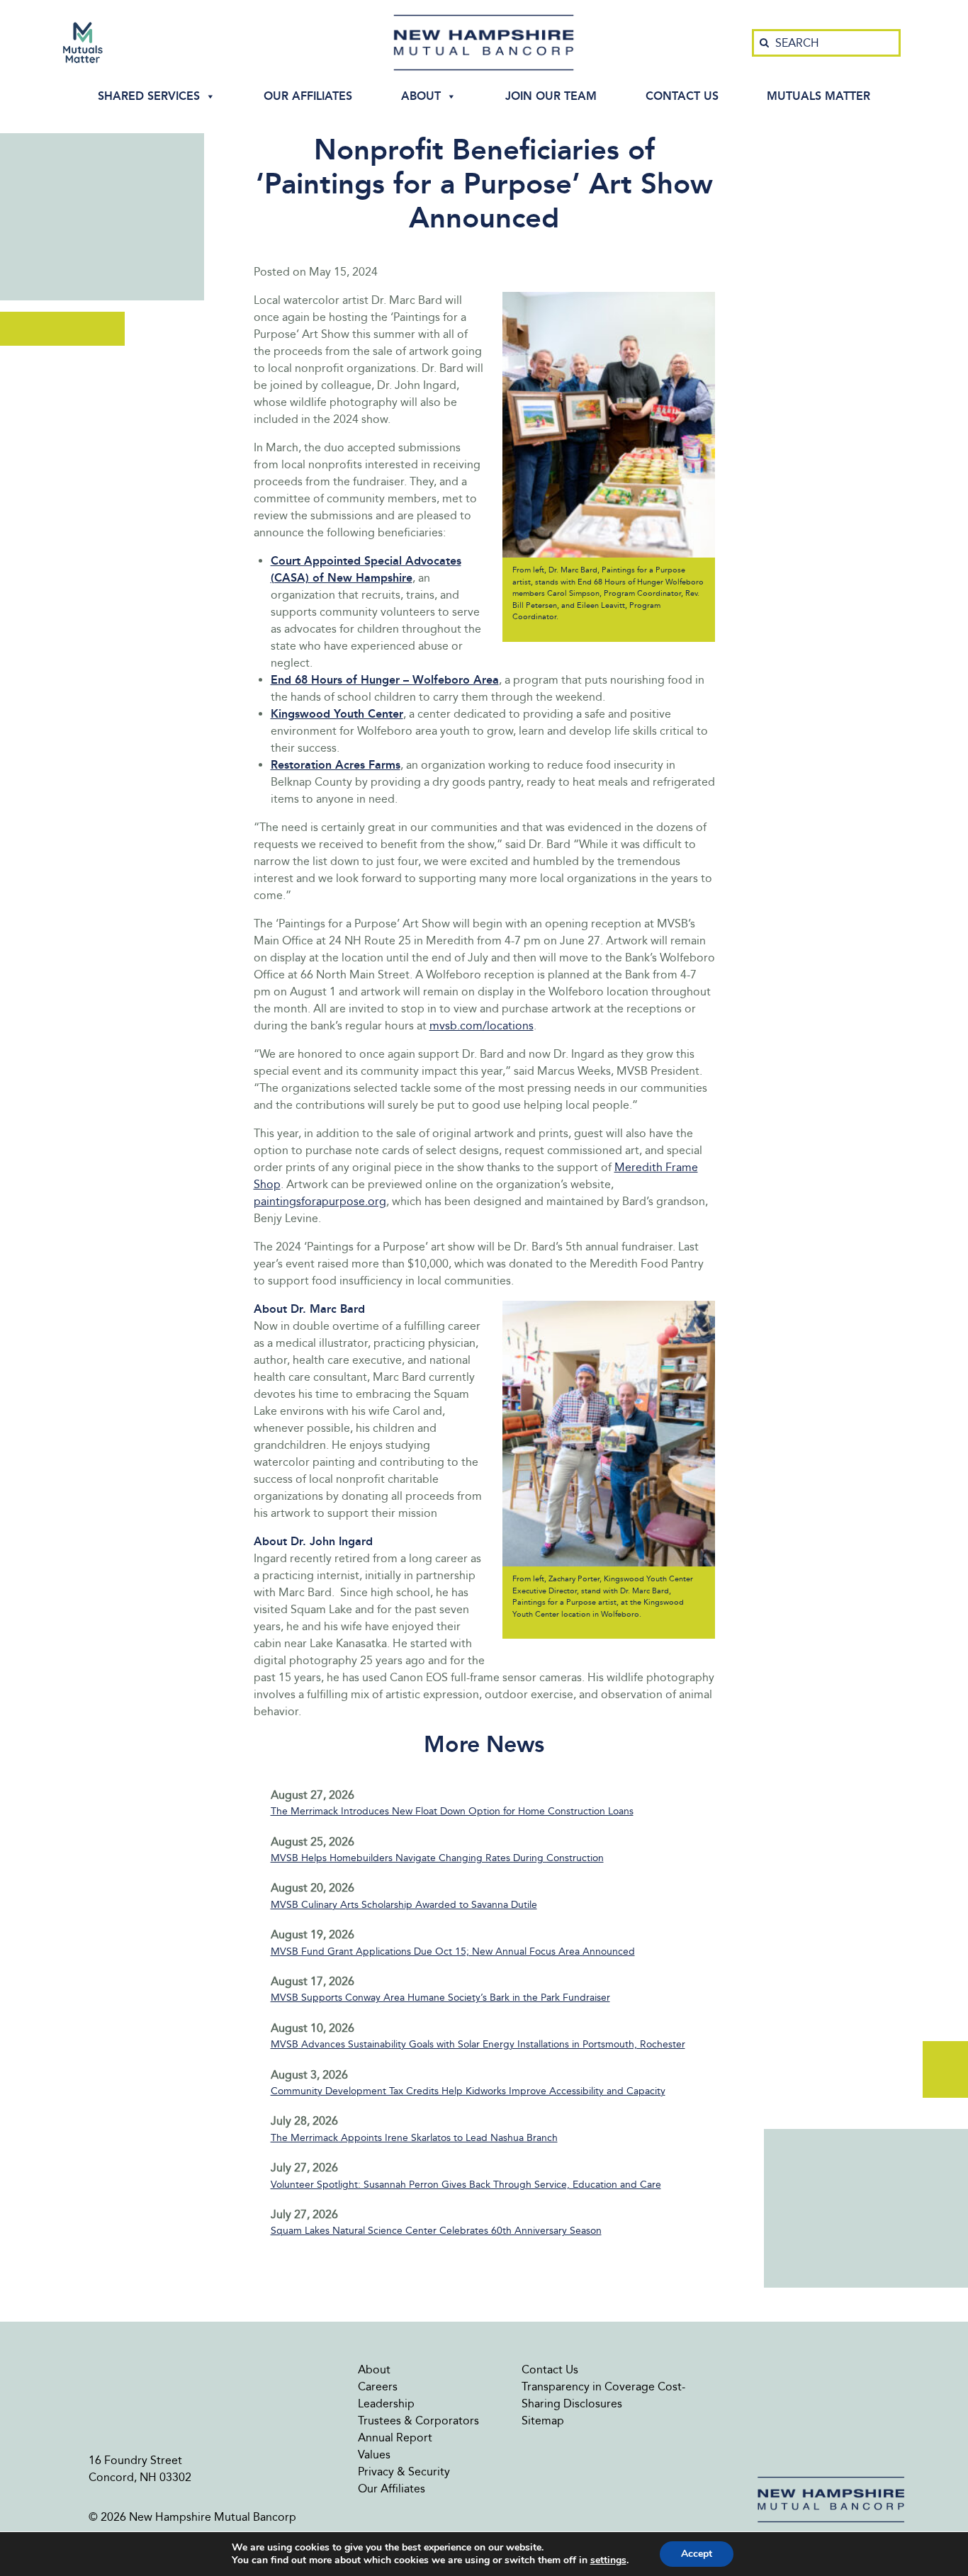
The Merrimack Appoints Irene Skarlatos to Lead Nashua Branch (414, 2138)
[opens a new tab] (83, 43)
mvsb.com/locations (482, 1026)
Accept (697, 2554)
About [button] (421, 96)
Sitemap (543, 2420)
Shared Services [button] (149, 96)
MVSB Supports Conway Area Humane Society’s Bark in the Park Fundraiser (440, 1998)
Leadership (386, 2403)
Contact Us (682, 96)
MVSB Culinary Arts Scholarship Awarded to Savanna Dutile (404, 1905)
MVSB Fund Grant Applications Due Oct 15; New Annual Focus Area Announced (453, 1951)
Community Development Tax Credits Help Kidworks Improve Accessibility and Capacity (468, 2091)
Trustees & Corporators (418, 2420)
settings (608, 2560)
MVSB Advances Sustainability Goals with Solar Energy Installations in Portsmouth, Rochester (478, 2044)
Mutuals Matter (818, 96)
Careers (378, 2386)
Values (374, 2454)
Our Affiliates (308, 96)
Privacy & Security (404, 2472)
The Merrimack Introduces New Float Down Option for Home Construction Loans (452, 1811)
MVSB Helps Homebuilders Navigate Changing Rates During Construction (437, 1858)
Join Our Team (551, 96)
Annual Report (395, 2437)
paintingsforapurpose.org (320, 1201)
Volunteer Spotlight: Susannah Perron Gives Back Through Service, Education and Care (466, 2185)
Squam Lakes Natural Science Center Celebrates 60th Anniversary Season (436, 2231)
